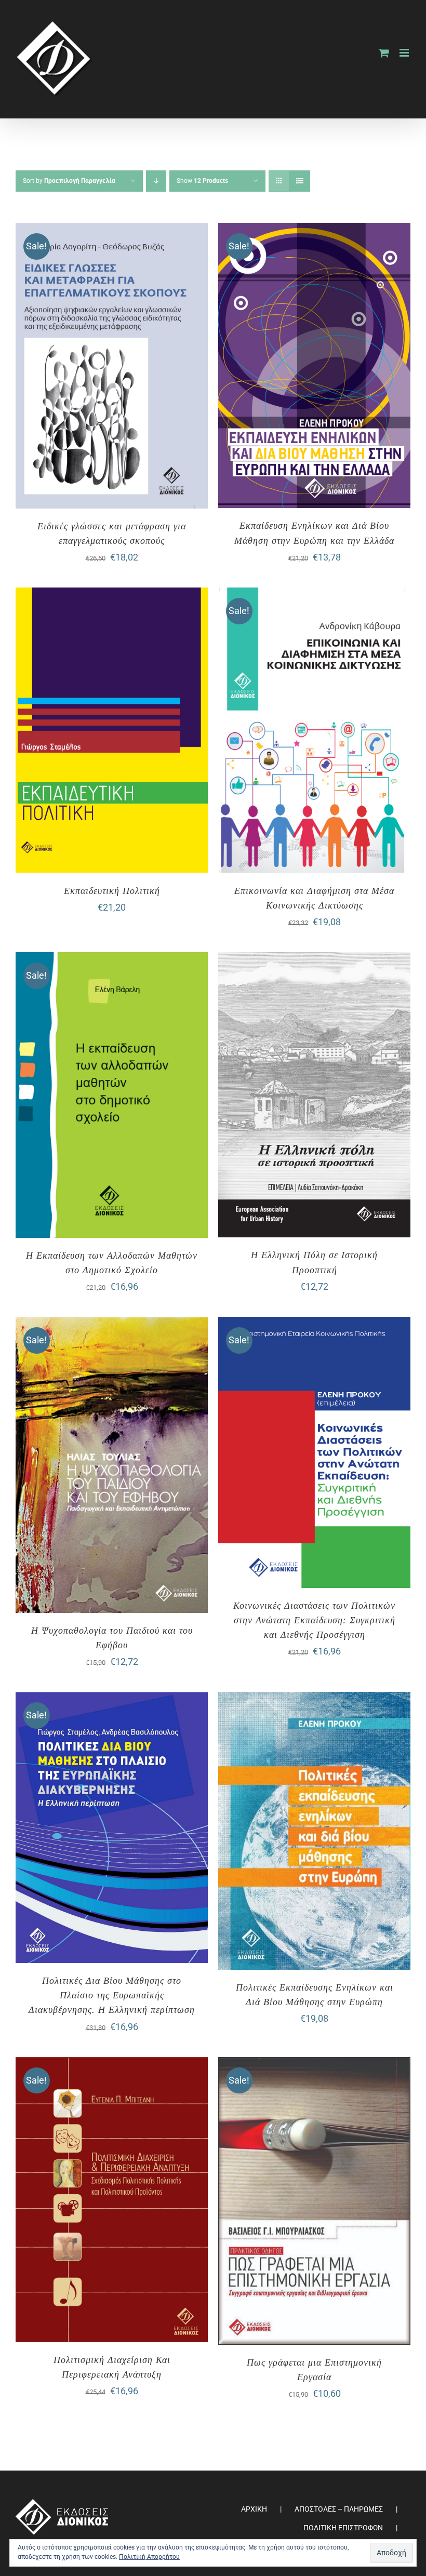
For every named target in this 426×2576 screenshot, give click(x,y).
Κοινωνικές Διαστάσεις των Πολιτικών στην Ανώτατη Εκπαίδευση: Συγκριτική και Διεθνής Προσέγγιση (314, 1620)
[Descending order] (156, 181)
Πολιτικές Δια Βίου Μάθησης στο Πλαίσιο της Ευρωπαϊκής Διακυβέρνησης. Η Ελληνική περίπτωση (112, 1995)
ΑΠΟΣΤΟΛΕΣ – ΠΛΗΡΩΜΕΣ (339, 2509)
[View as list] (299, 181)
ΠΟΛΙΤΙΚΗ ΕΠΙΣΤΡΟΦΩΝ (343, 2528)
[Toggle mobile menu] (405, 53)
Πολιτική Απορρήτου (149, 2557)
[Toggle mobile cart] (384, 53)
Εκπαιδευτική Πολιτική (112, 891)
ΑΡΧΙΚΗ (254, 2509)
